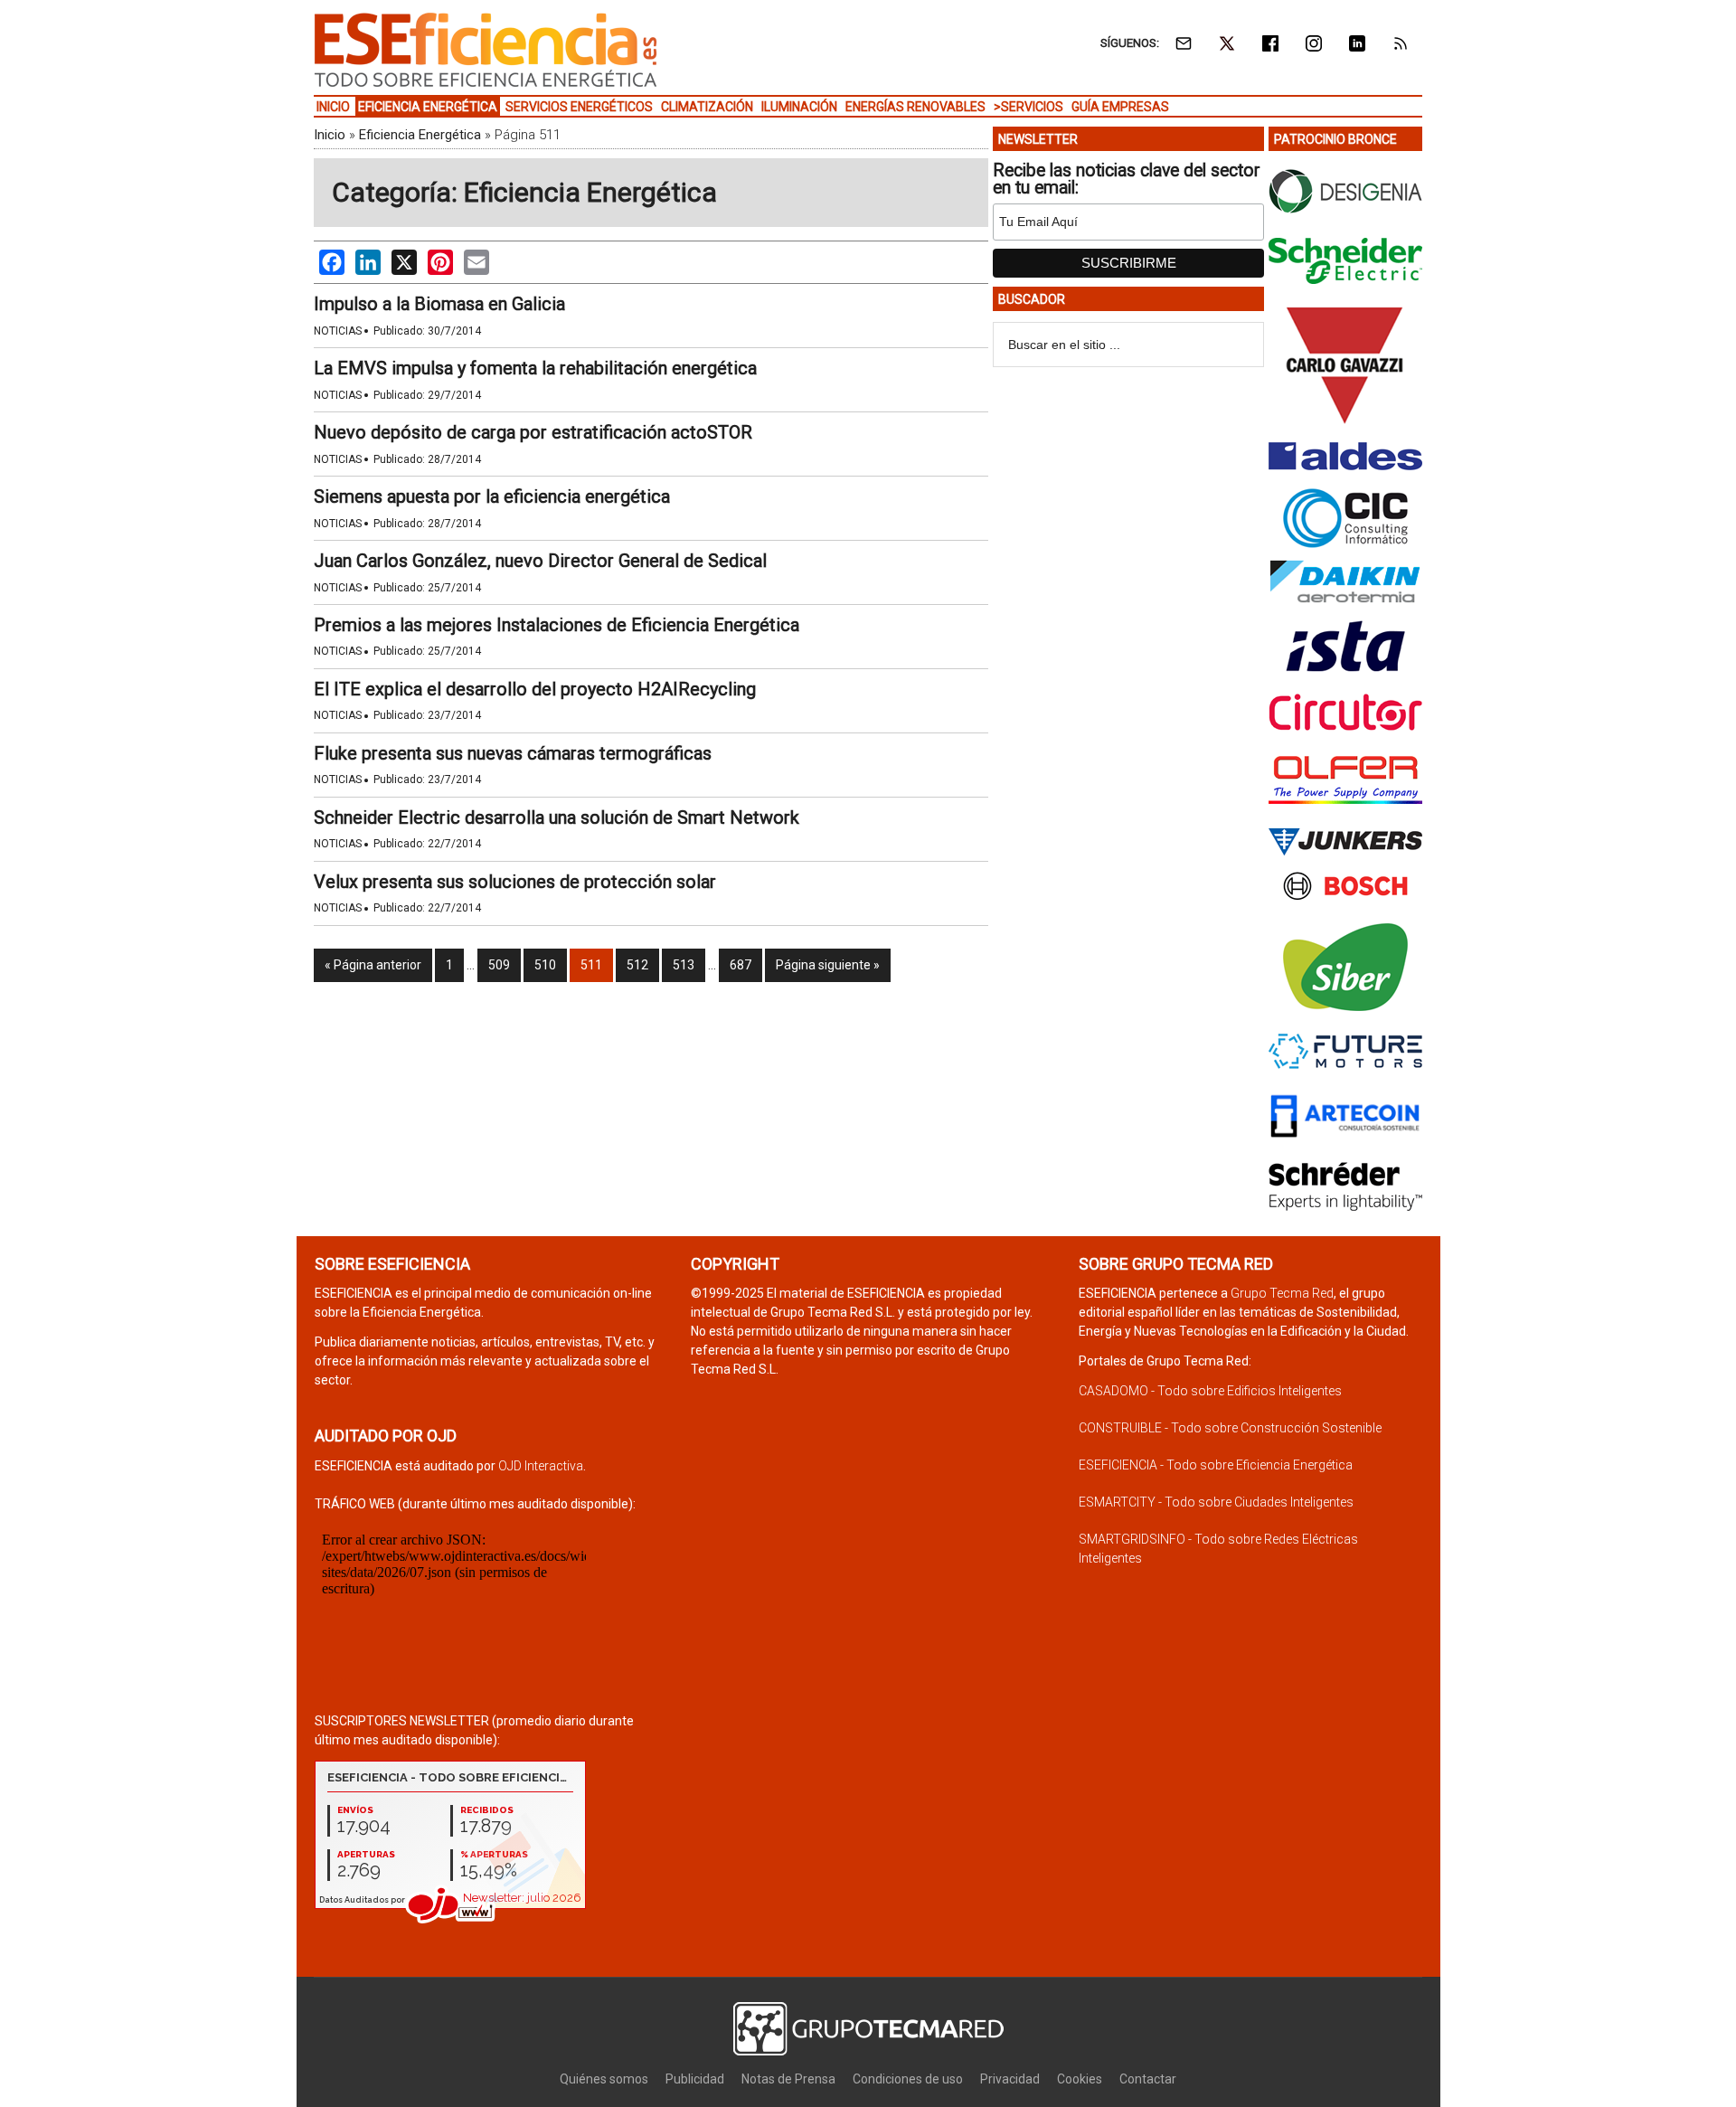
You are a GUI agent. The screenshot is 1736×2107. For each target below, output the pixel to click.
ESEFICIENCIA (486, 50)
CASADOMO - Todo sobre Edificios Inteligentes (1210, 1391)
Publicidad (695, 2079)
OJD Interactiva (541, 1466)
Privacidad (1010, 2079)
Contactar (1148, 2079)
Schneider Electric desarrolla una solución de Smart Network (557, 817)
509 (499, 965)
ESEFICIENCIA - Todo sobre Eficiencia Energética (1216, 1465)
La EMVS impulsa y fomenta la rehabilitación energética (535, 368)
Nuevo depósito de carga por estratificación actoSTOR (533, 432)
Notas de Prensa (788, 2079)
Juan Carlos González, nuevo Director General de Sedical (540, 561)
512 (637, 965)
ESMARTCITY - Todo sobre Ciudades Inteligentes (1216, 1502)
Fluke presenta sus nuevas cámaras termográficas (513, 753)
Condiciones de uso (908, 2079)
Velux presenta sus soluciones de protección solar (515, 882)
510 (545, 965)
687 (741, 965)
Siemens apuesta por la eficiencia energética (492, 496)
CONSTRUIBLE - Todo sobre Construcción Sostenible (1230, 1428)
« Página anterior (373, 965)
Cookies (1080, 2079)
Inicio (330, 135)
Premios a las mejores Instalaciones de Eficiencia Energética (557, 625)
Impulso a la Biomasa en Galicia (439, 304)
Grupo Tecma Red (1282, 1293)
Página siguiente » (828, 965)
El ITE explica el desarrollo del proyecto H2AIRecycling (535, 689)
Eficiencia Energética (420, 135)
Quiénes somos (604, 2079)
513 (684, 965)
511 (591, 965)
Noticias (338, 331)
